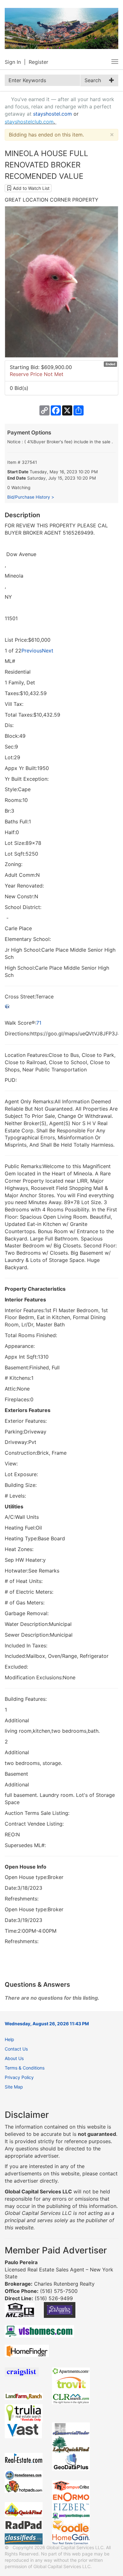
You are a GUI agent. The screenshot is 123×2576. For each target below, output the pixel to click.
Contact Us (16, 2049)
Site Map (14, 2087)
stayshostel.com (53, 114)
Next (48, 651)
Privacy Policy (19, 2077)
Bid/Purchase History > (31, 497)
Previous (32, 651)
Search (93, 80)
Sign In (13, 62)
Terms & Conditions (25, 2068)
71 (39, 1023)
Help (9, 2039)
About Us (14, 2058)
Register (38, 62)
